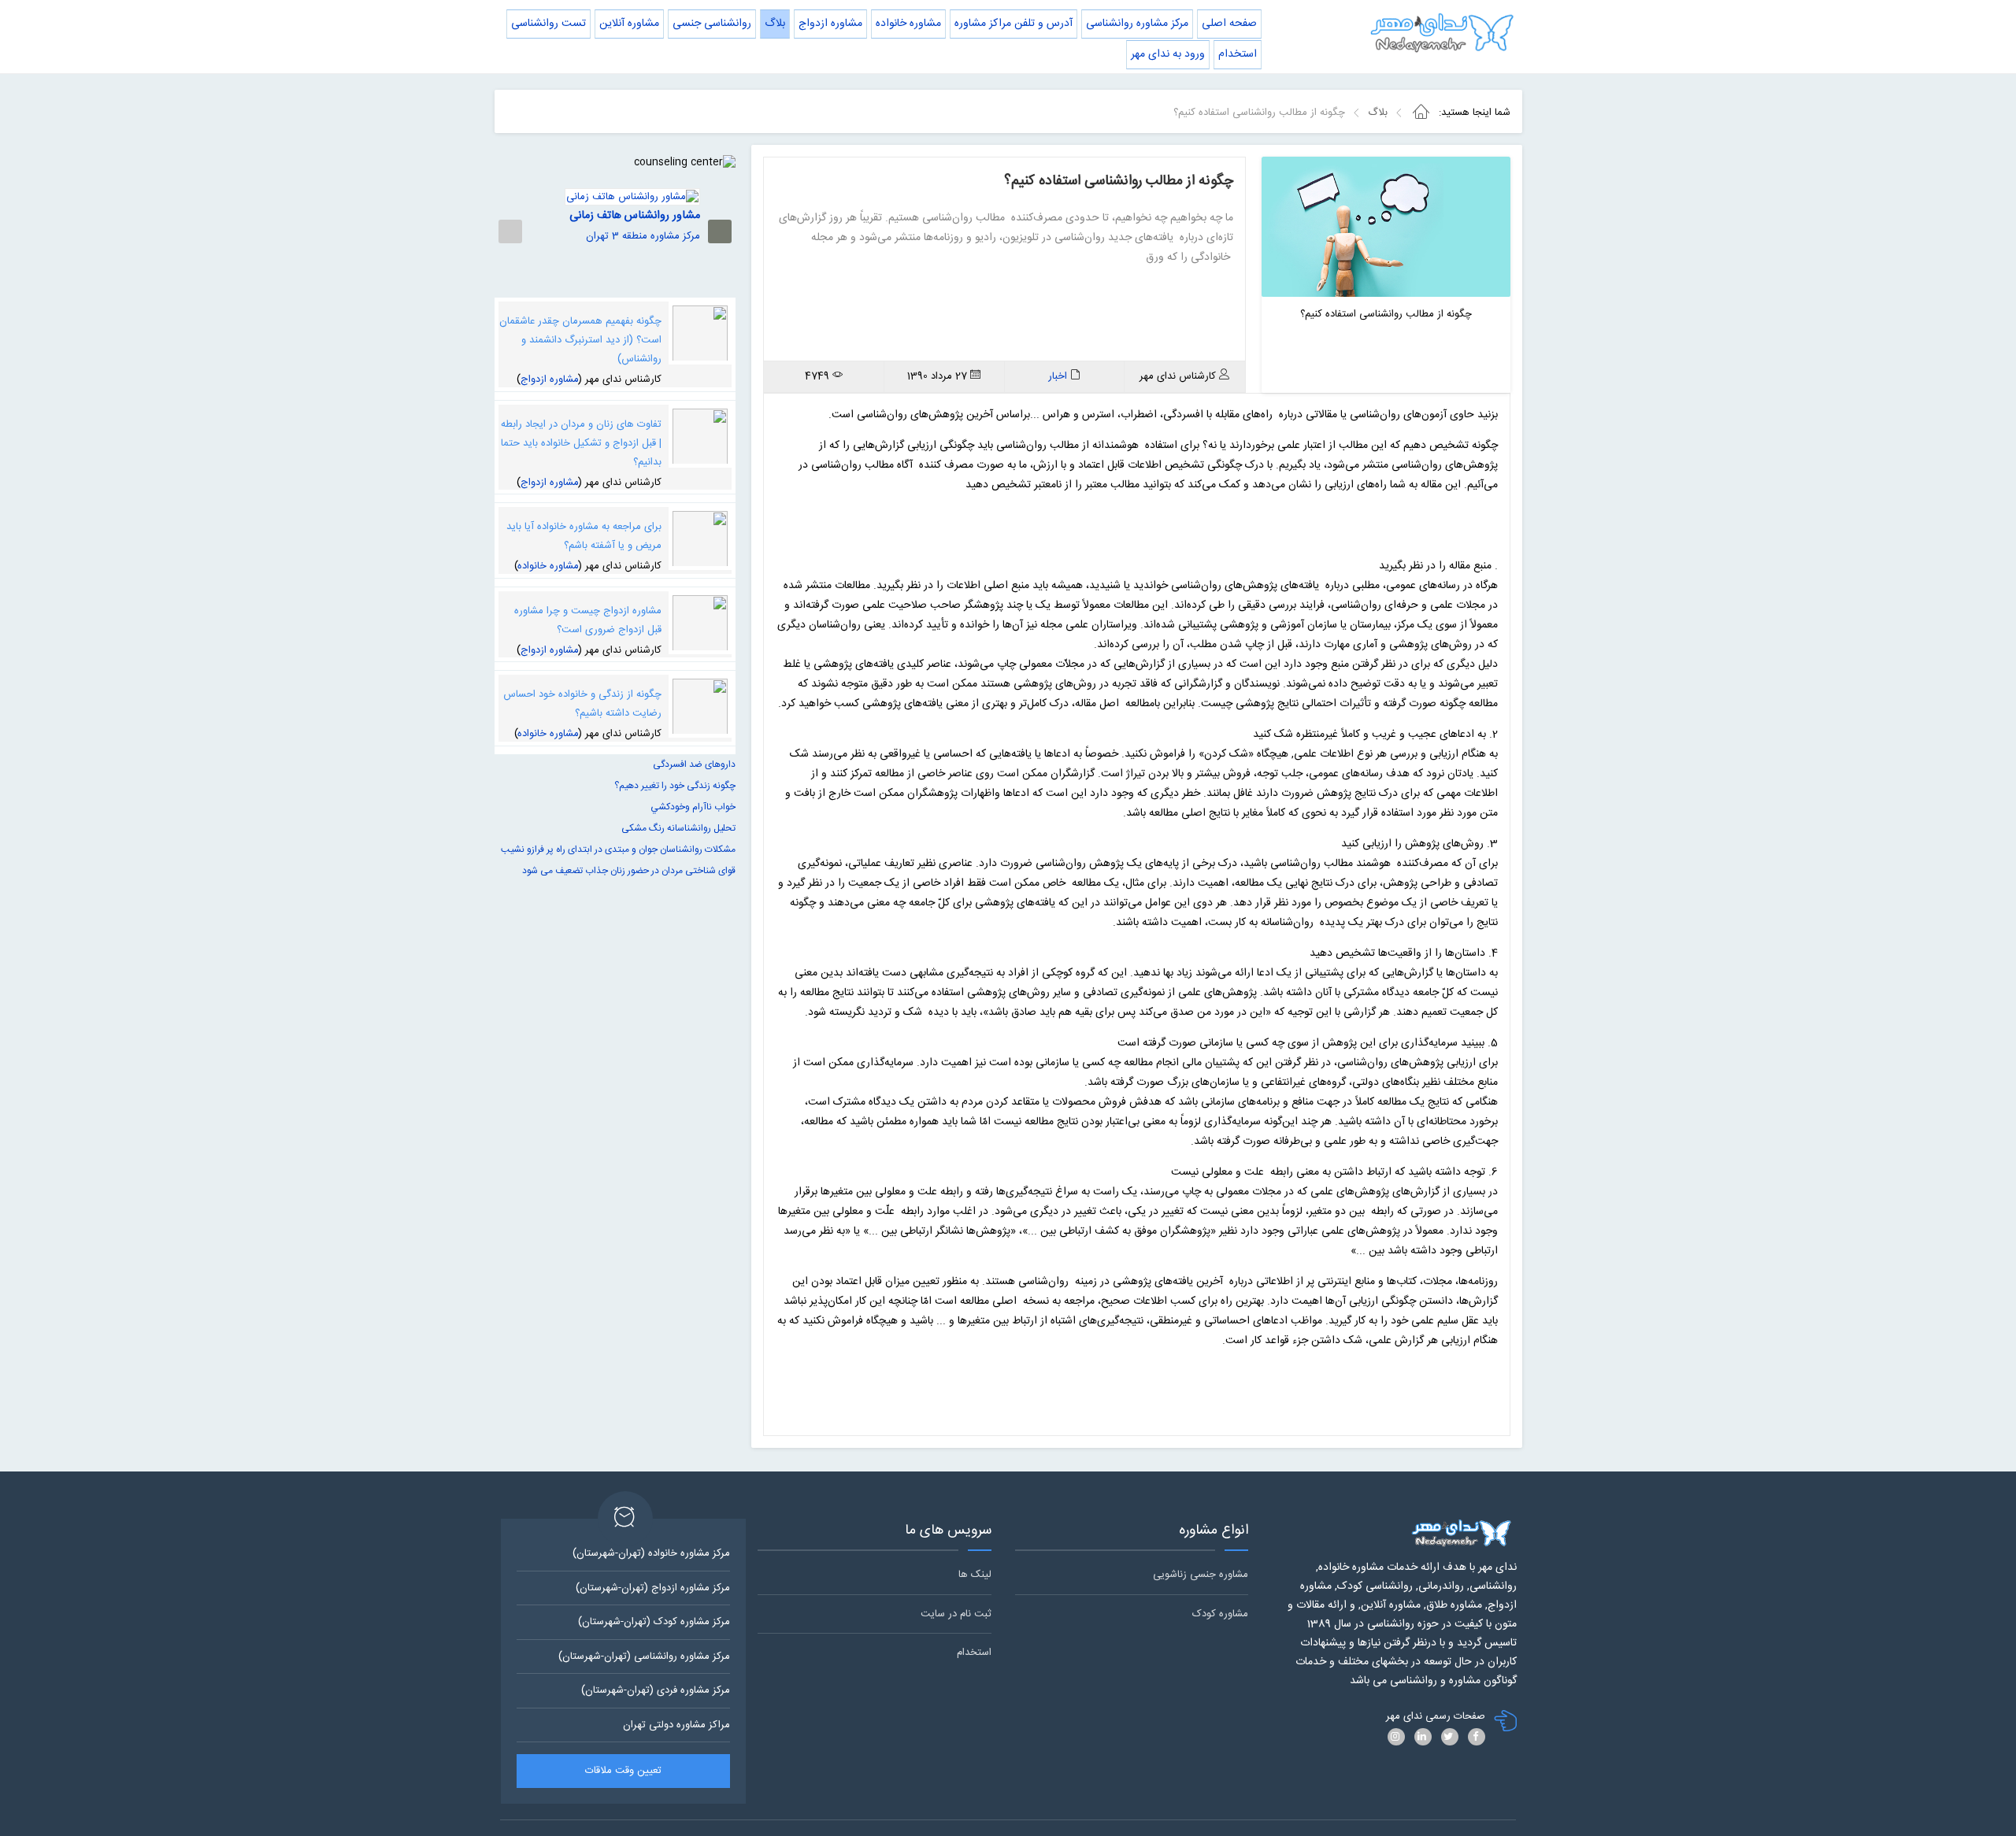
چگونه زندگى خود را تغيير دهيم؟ (675, 786)
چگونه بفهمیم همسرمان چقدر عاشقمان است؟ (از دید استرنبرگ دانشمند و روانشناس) (580, 340)
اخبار (1058, 376)
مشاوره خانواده (548, 566)
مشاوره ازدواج (550, 379)
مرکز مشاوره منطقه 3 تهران (643, 236)
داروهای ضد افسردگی (694, 764)
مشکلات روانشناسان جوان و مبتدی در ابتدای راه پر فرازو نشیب (618, 850)
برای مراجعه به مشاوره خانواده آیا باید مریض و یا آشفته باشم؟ (584, 536)
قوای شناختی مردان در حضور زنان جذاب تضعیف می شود (629, 871)
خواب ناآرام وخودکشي (693, 807)
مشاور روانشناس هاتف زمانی (635, 216)
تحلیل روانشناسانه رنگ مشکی (678, 828)
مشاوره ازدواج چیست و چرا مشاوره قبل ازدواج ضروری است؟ (588, 620)
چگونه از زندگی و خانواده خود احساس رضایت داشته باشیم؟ (582, 704)
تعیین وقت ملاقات (623, 1771)
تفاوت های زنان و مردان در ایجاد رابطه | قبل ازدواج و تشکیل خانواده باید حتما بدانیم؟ (581, 443)
